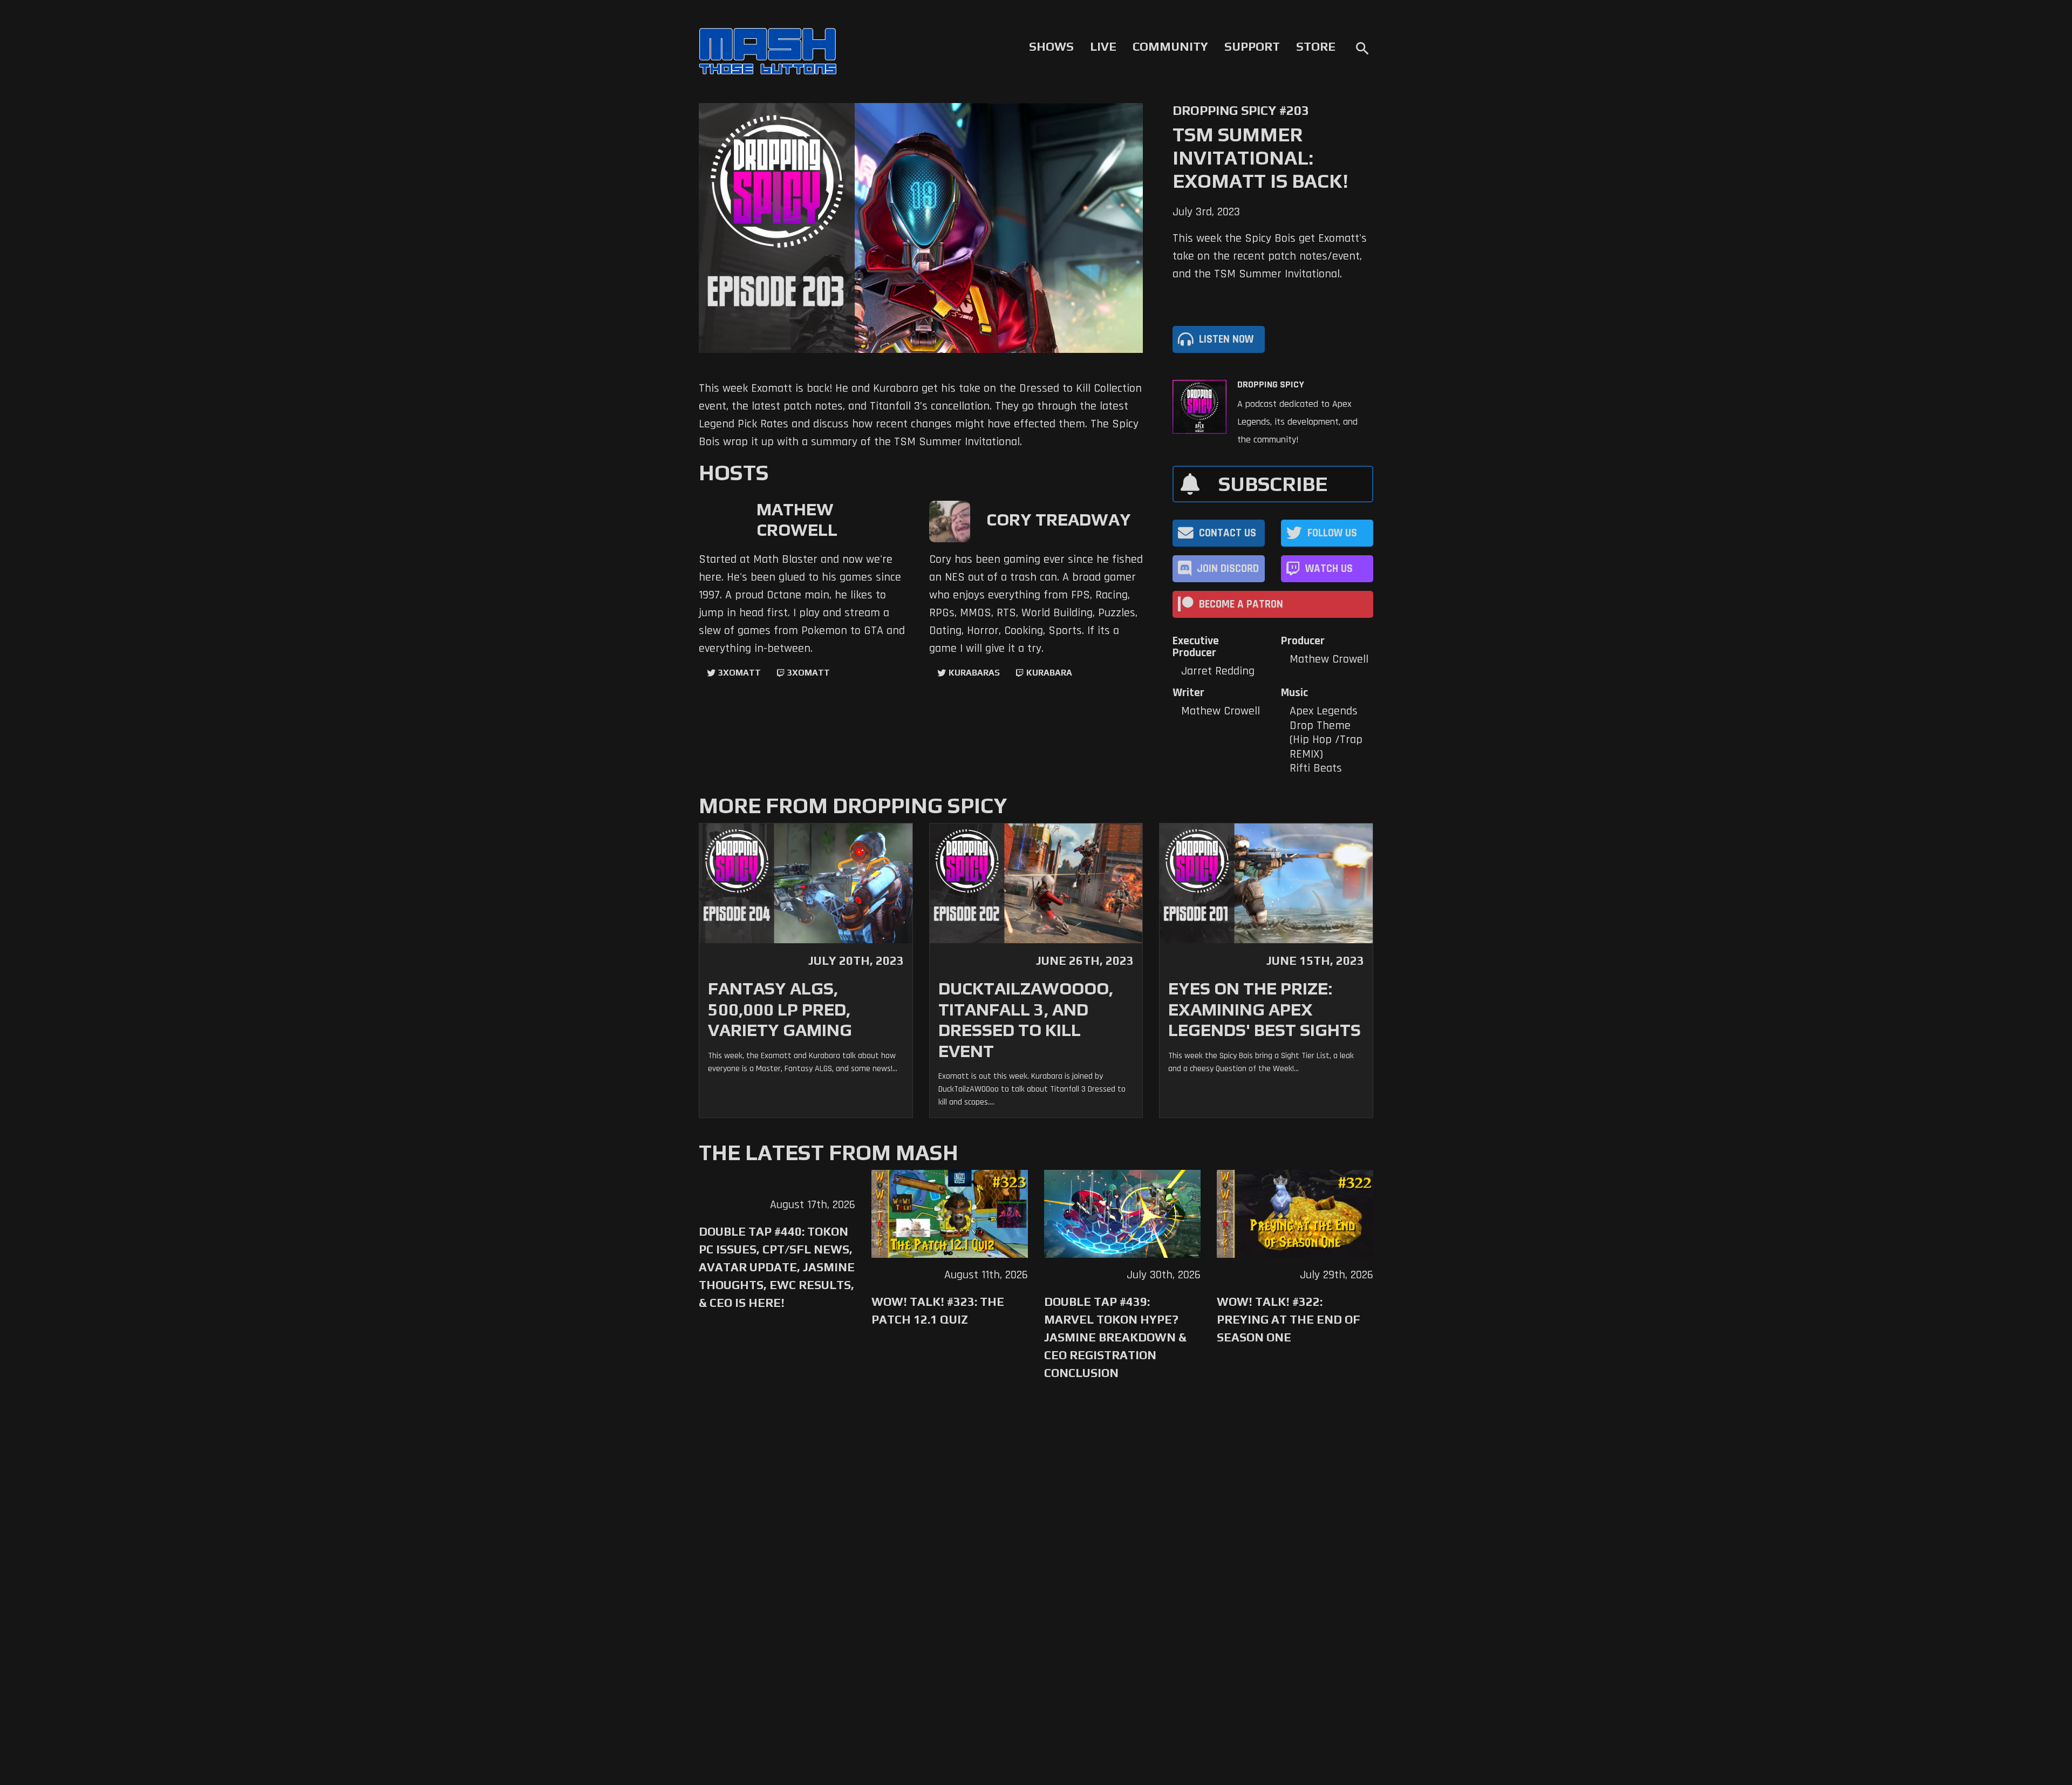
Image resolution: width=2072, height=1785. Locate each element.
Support (1252, 46)
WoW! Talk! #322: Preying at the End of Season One (1289, 1319)
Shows (1051, 46)
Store (1316, 46)
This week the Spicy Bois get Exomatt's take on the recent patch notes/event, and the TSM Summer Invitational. (1270, 256)
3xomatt (739, 673)
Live (1103, 46)
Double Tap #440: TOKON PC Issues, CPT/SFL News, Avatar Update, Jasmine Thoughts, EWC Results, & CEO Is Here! (777, 1267)
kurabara (1049, 673)
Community (1170, 46)
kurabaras (974, 673)
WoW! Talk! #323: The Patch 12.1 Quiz (938, 1310)
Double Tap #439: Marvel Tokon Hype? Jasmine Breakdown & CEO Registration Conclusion (1115, 1337)
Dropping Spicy (1271, 385)
